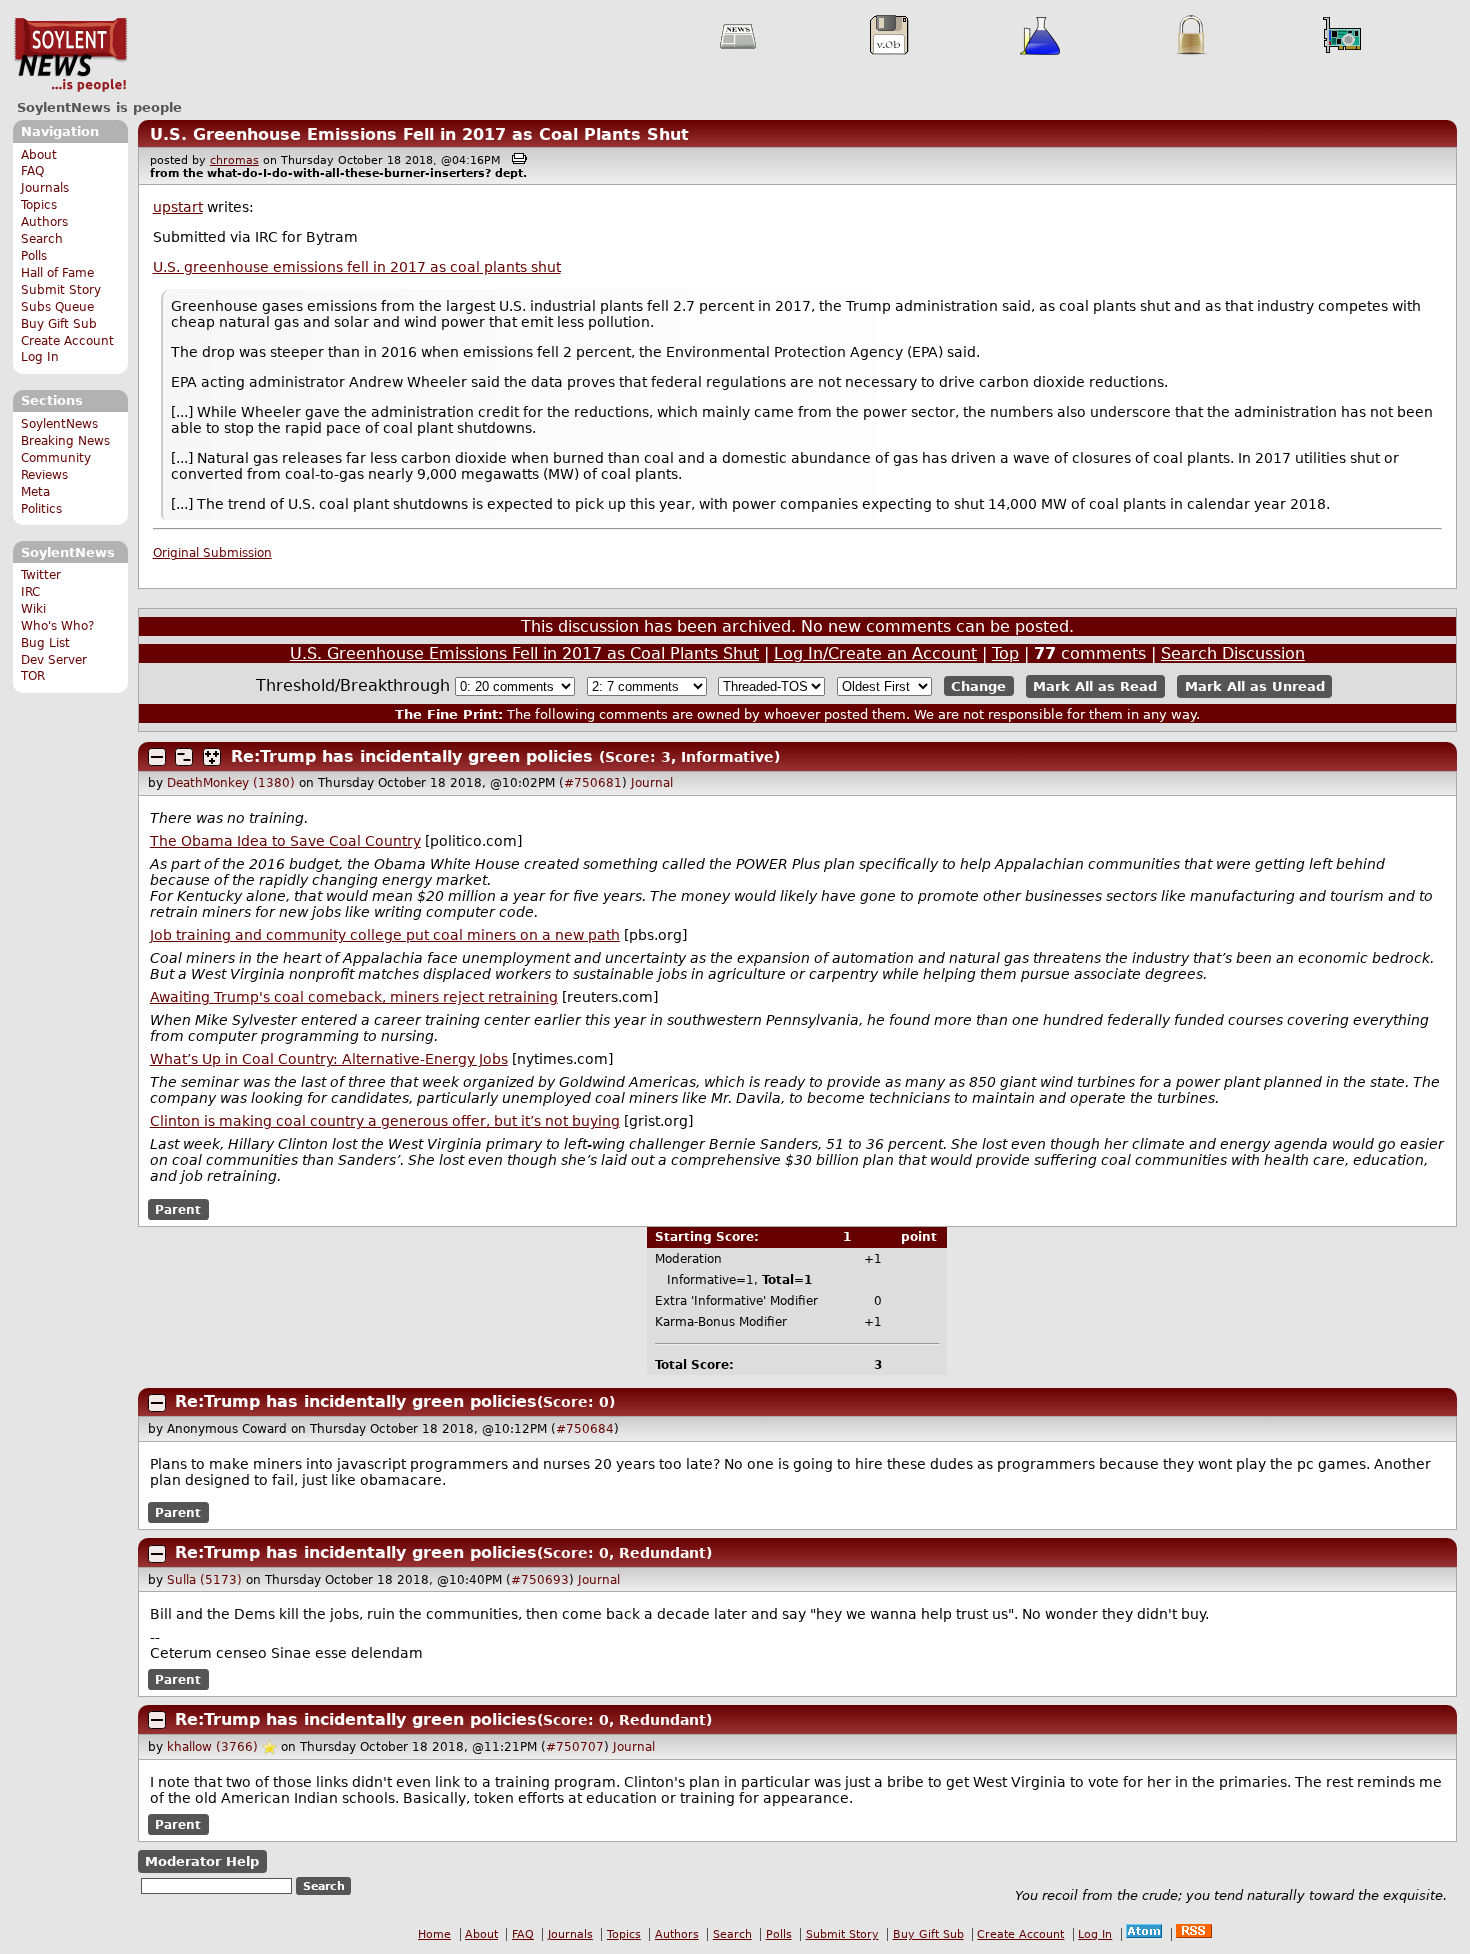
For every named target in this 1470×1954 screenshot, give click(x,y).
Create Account (67, 341)
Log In (40, 357)
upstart (178, 207)
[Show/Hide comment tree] (184, 757)
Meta (35, 492)
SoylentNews (70, 55)
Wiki (33, 609)
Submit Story (61, 290)
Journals (45, 188)
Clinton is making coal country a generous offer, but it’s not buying (385, 1121)
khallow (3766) (212, 1747)
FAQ (32, 171)
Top (1005, 653)
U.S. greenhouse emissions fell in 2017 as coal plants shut (357, 267)
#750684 (585, 1429)
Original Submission (212, 553)
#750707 (575, 1747)
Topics (39, 205)
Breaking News (65, 441)
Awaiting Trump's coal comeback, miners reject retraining (354, 997)
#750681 (593, 783)
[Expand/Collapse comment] (157, 757)
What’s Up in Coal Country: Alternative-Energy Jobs (329, 1059)
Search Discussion (1233, 653)
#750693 (540, 1580)
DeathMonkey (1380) (231, 783)
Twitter (41, 575)
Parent (178, 1209)
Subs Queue (57, 307)
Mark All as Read (1095, 686)
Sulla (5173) (204, 1580)
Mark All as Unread (1255, 686)
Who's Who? (57, 626)
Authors (44, 222)
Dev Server (54, 660)
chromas (234, 160)
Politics (41, 509)
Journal (652, 783)
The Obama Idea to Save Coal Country (285, 841)
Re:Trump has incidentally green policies (412, 756)
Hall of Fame (57, 273)
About (39, 155)
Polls (34, 256)
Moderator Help (202, 1861)
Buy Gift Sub (59, 324)
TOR (33, 676)
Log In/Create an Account (875, 653)
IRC (30, 592)
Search (42, 239)
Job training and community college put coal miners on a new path (385, 935)
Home (434, 1934)
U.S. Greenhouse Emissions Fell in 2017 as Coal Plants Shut (419, 134)
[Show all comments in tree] (212, 757)
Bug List (45, 643)
